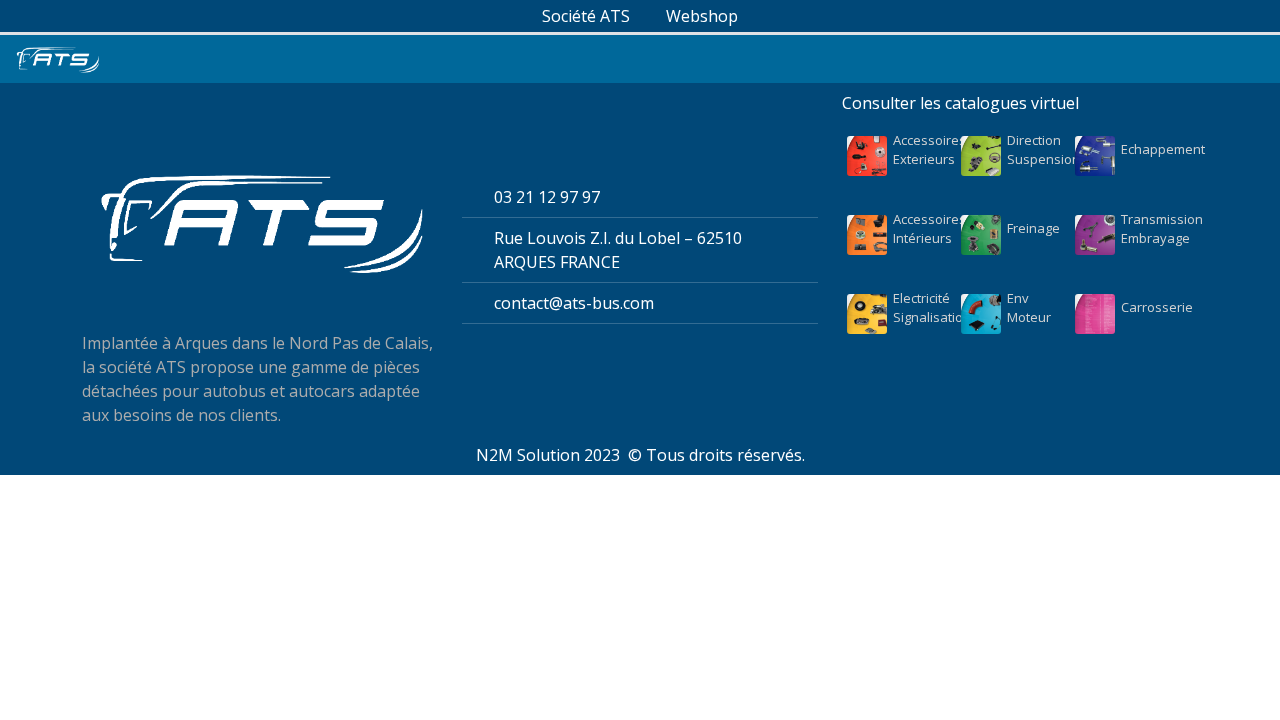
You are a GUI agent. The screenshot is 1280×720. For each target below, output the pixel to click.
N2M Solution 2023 (548, 455)
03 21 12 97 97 (547, 197)
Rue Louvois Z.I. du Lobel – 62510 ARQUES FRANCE (618, 250)
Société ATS (586, 16)
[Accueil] (57, 59)
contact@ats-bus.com (574, 303)
